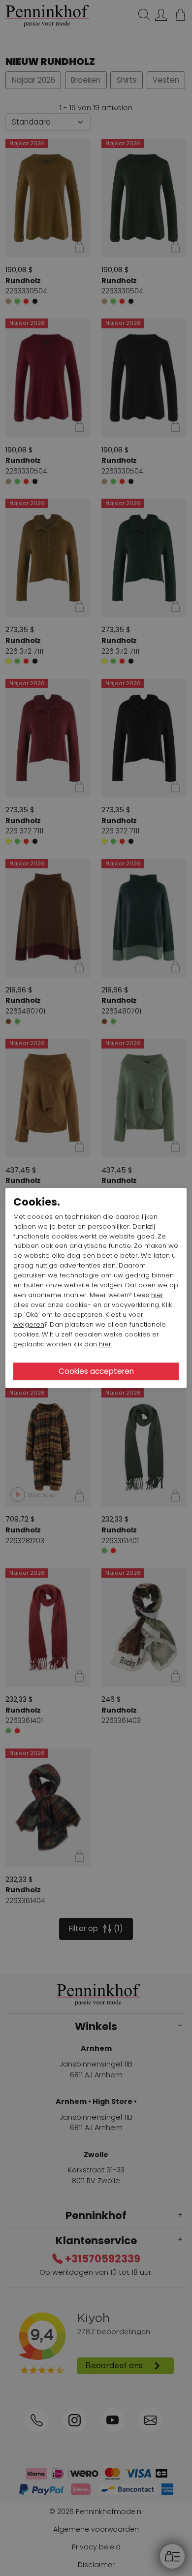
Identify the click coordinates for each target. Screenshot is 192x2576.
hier (157, 1295)
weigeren (29, 1324)
